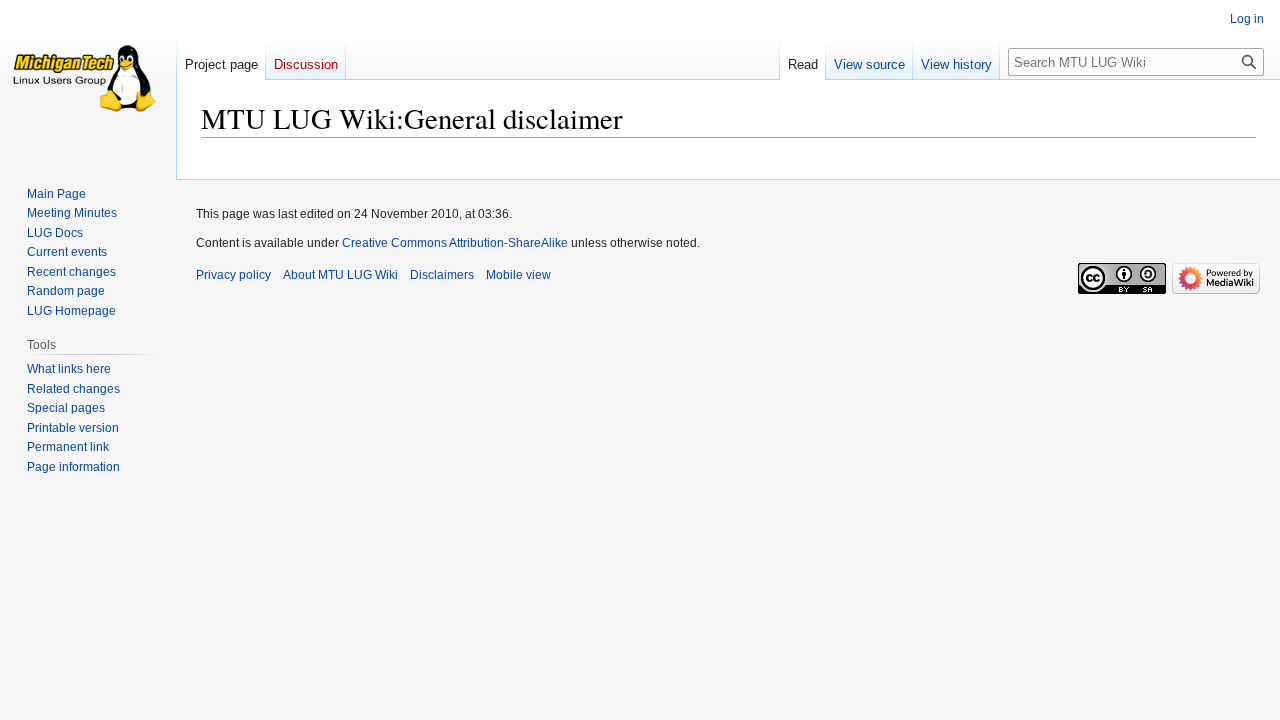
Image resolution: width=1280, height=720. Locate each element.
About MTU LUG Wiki (340, 275)
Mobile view (518, 275)
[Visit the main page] (88, 80)
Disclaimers (442, 275)
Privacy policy (233, 275)
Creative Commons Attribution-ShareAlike (455, 243)
